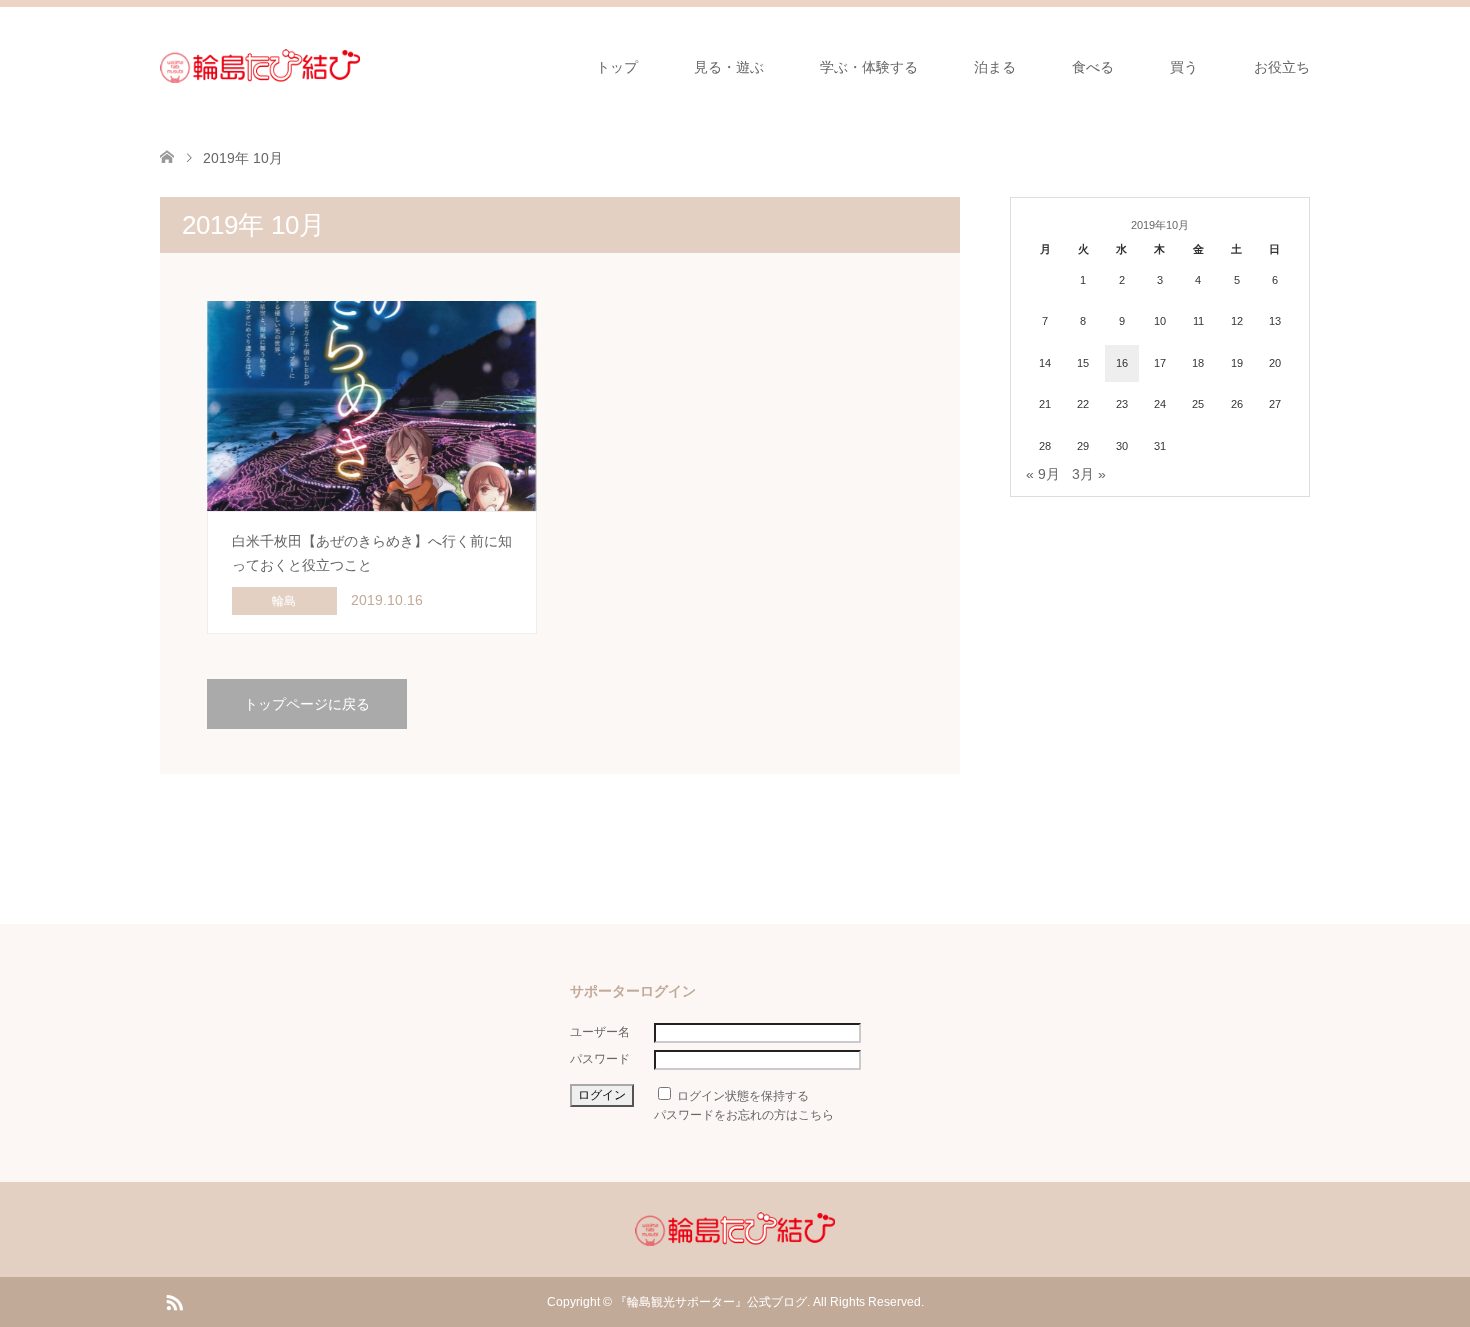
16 (1122, 363)
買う (1184, 67)
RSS (174, 1301)
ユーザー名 (600, 1032)
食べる (1093, 67)
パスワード (600, 1059)
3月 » (1089, 474)
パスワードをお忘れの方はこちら (744, 1115)
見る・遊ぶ (729, 67)
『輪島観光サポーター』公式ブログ (711, 1302)
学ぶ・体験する (869, 67)
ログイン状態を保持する (743, 1096)
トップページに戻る (307, 704)
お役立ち (1282, 67)
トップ (617, 67)
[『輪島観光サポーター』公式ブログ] (260, 66)
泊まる (995, 67)
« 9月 (1043, 474)
